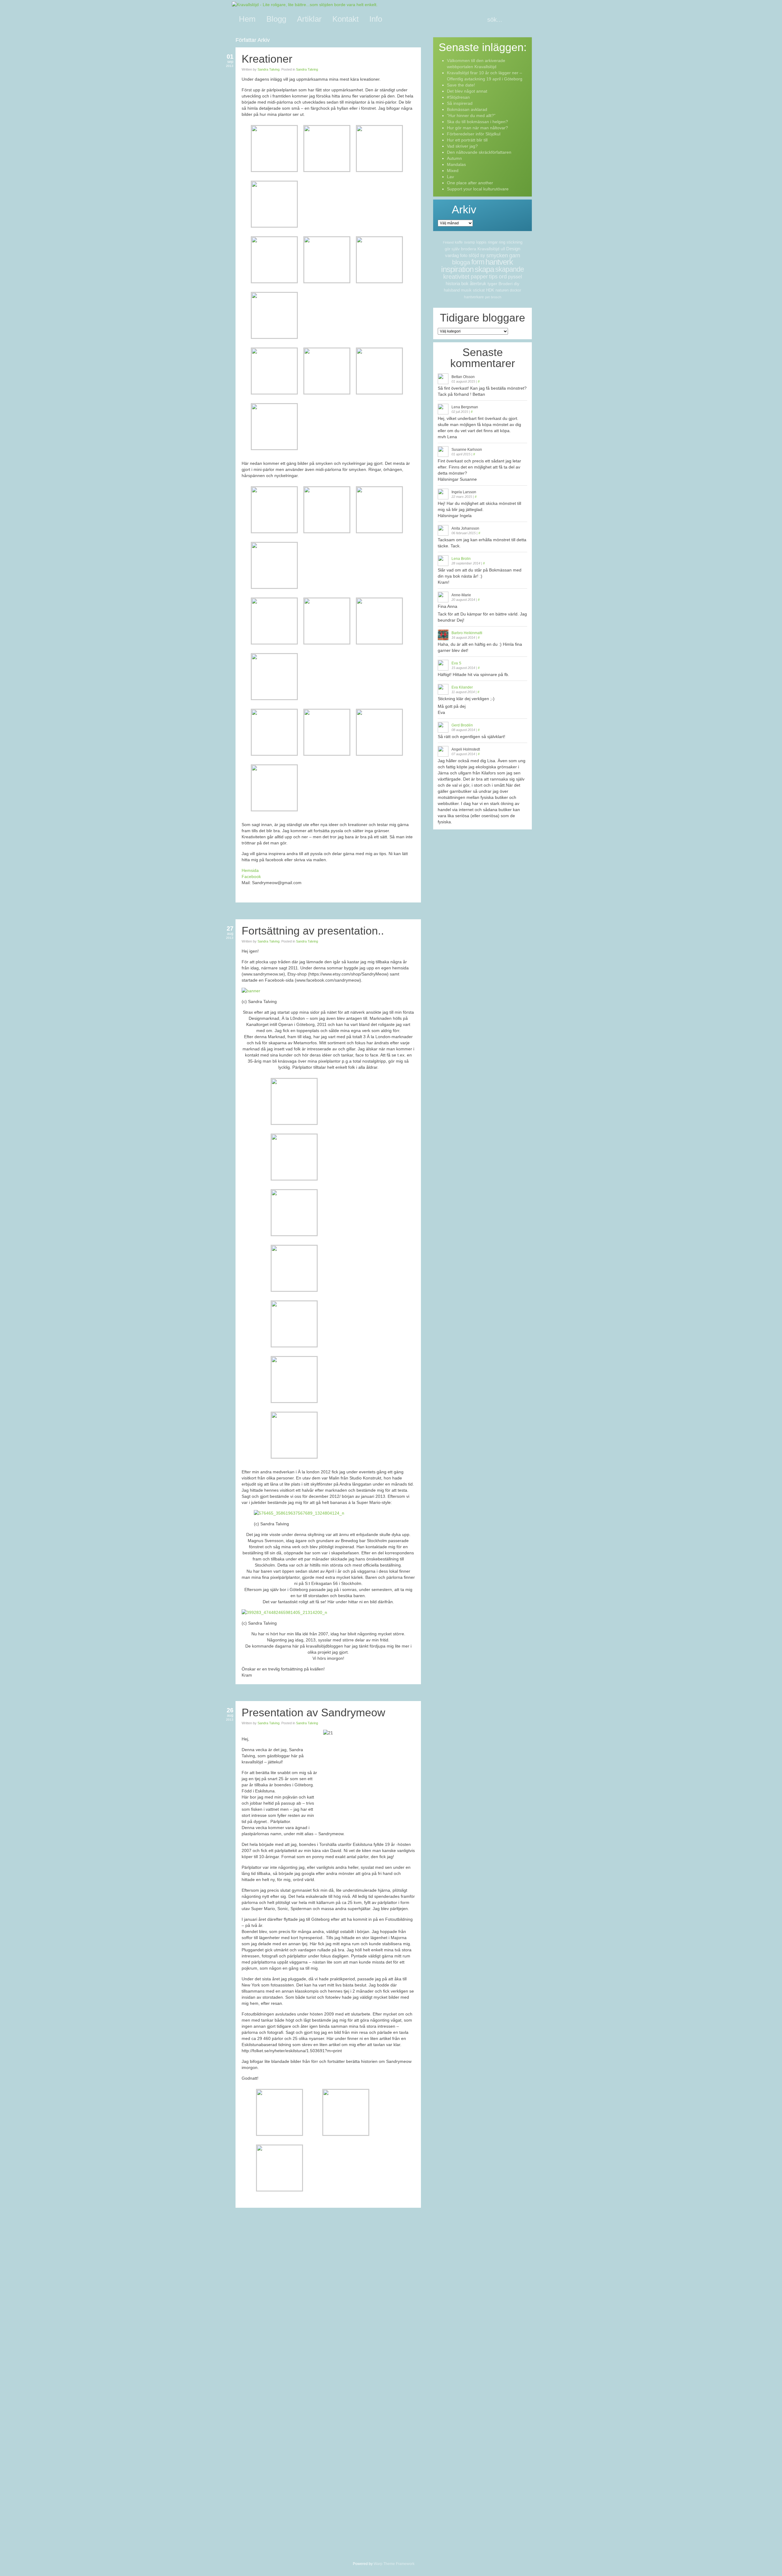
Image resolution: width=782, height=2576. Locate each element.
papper (479, 277)
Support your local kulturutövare (478, 189)
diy (517, 284)
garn (515, 255)
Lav (450, 177)
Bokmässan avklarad (467, 109)
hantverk (499, 262)
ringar (493, 242)
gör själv (452, 249)
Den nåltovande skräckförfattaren (479, 152)
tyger (492, 284)
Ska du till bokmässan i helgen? (477, 122)
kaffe (459, 242)
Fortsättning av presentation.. (313, 931)
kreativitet (456, 277)
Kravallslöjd (488, 249)
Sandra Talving (269, 69)
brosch (496, 297)
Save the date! (461, 85)
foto (464, 255)
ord (503, 277)
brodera (469, 249)
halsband (452, 290)
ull (503, 249)
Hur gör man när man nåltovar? (477, 128)
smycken (497, 255)
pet (487, 297)
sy (483, 255)
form (478, 262)
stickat (479, 290)
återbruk (478, 283)
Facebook (251, 876)
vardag (452, 255)
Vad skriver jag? (462, 146)
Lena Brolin (461, 559)
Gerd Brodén (462, 725)
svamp (470, 242)
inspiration (457, 269)
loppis (481, 242)
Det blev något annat (467, 91)
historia (453, 283)
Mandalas (456, 164)
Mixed (453, 171)
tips (493, 277)
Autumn (454, 158)
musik (466, 290)
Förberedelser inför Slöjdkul (474, 134)
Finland (448, 242)
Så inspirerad (460, 103)
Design (513, 249)
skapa (484, 269)
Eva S (456, 663)
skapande (510, 269)
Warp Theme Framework (394, 2564)
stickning (514, 242)
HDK (490, 290)
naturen (502, 290)
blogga (461, 262)
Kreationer (267, 59)
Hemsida (250, 870)
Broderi (506, 284)
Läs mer (412, 909)
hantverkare (474, 297)
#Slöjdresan (458, 97)
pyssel (515, 277)
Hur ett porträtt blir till (467, 140)
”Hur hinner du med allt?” (471, 116)
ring (502, 242)
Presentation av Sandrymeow (313, 1712)
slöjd (474, 255)
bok (465, 283)
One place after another (470, 183)
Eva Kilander (462, 687)
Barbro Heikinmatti (467, 633)
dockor (515, 290)
